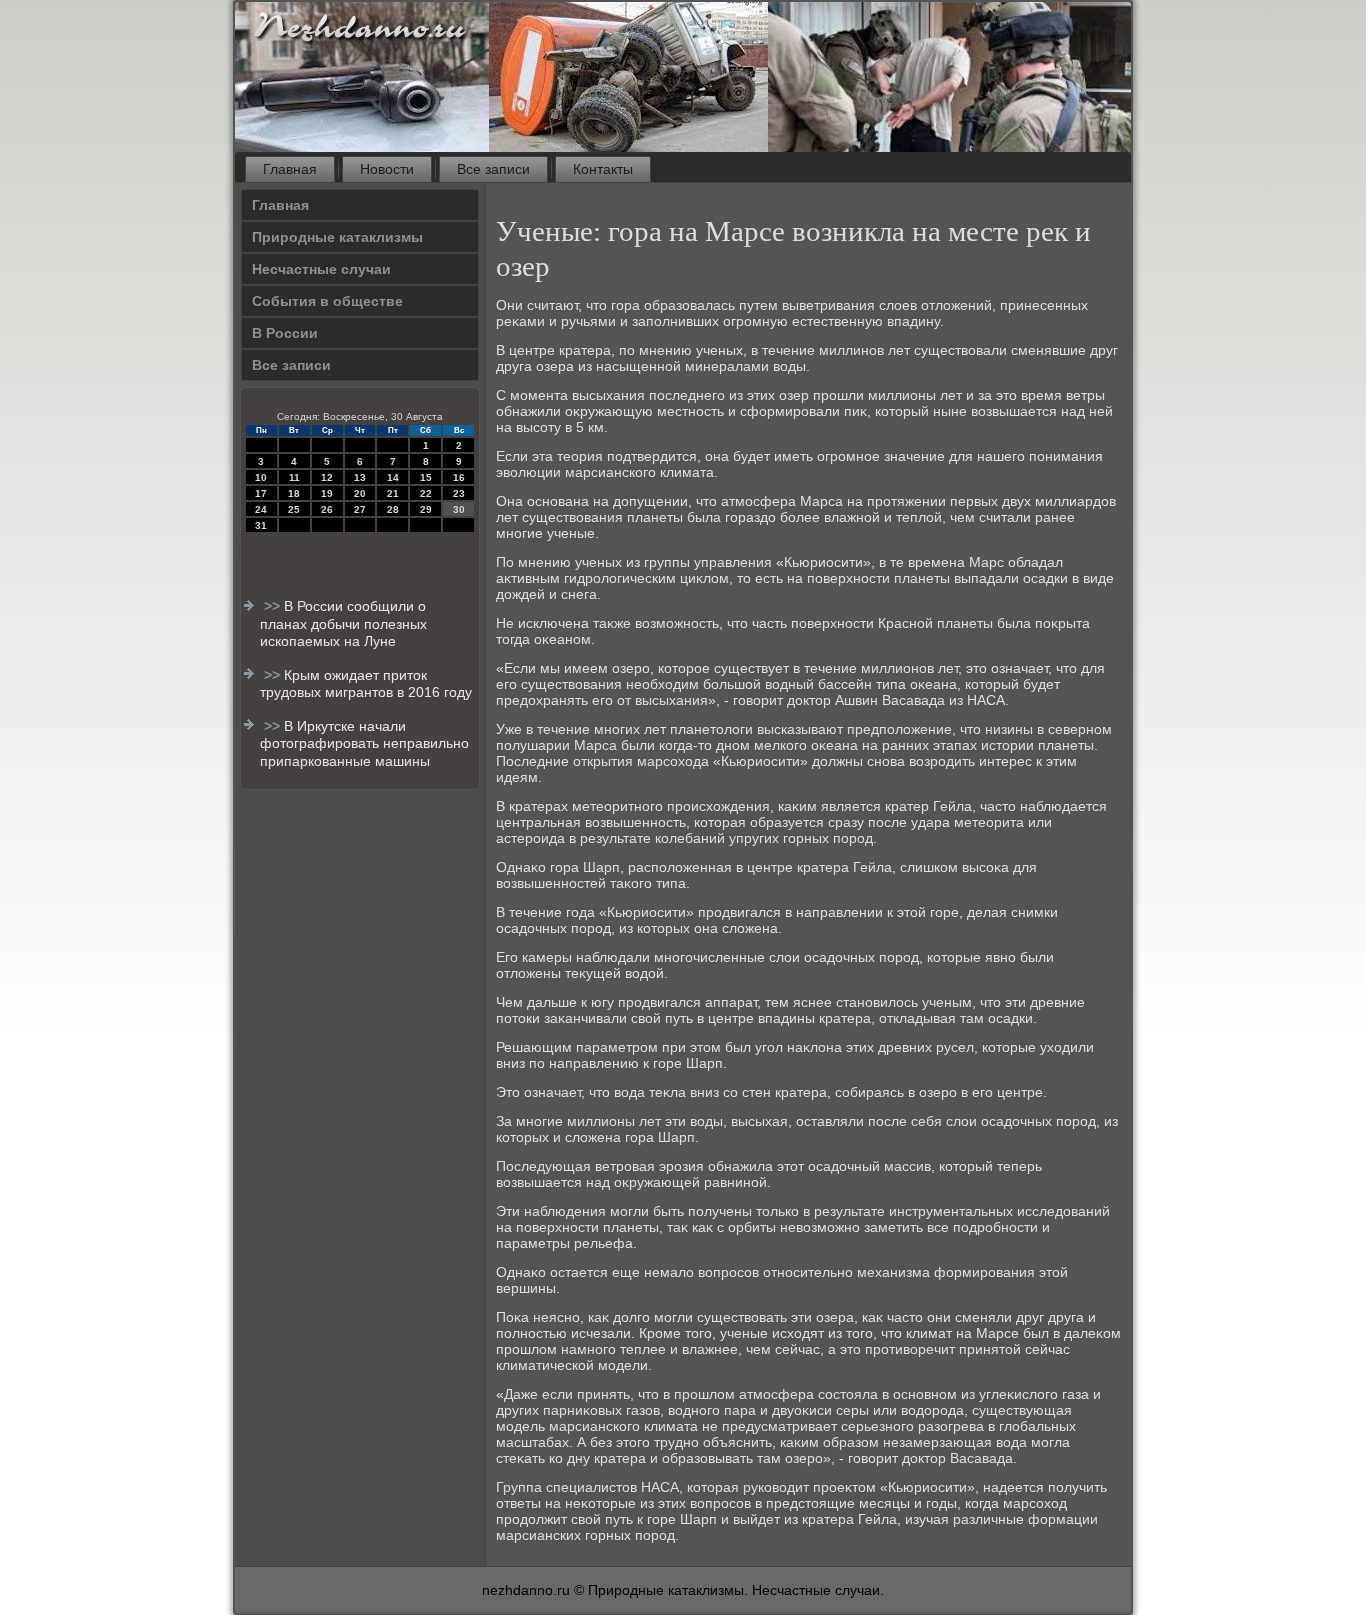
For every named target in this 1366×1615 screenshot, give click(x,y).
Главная (290, 169)
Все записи (493, 169)
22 (426, 493)
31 (261, 525)
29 (426, 509)
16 (459, 477)
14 (393, 477)
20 (360, 493)
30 (459, 509)
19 (327, 493)
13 (360, 477)
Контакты (603, 169)
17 (261, 493)
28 (393, 509)
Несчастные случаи (321, 269)
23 (459, 493)
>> (274, 606)
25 (294, 509)
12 (327, 477)
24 (261, 509)
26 (327, 509)
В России (285, 333)
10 (261, 477)
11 (294, 477)
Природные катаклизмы (337, 237)
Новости (387, 169)
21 (393, 493)
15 (426, 477)
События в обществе (327, 301)
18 (294, 493)
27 (360, 509)
